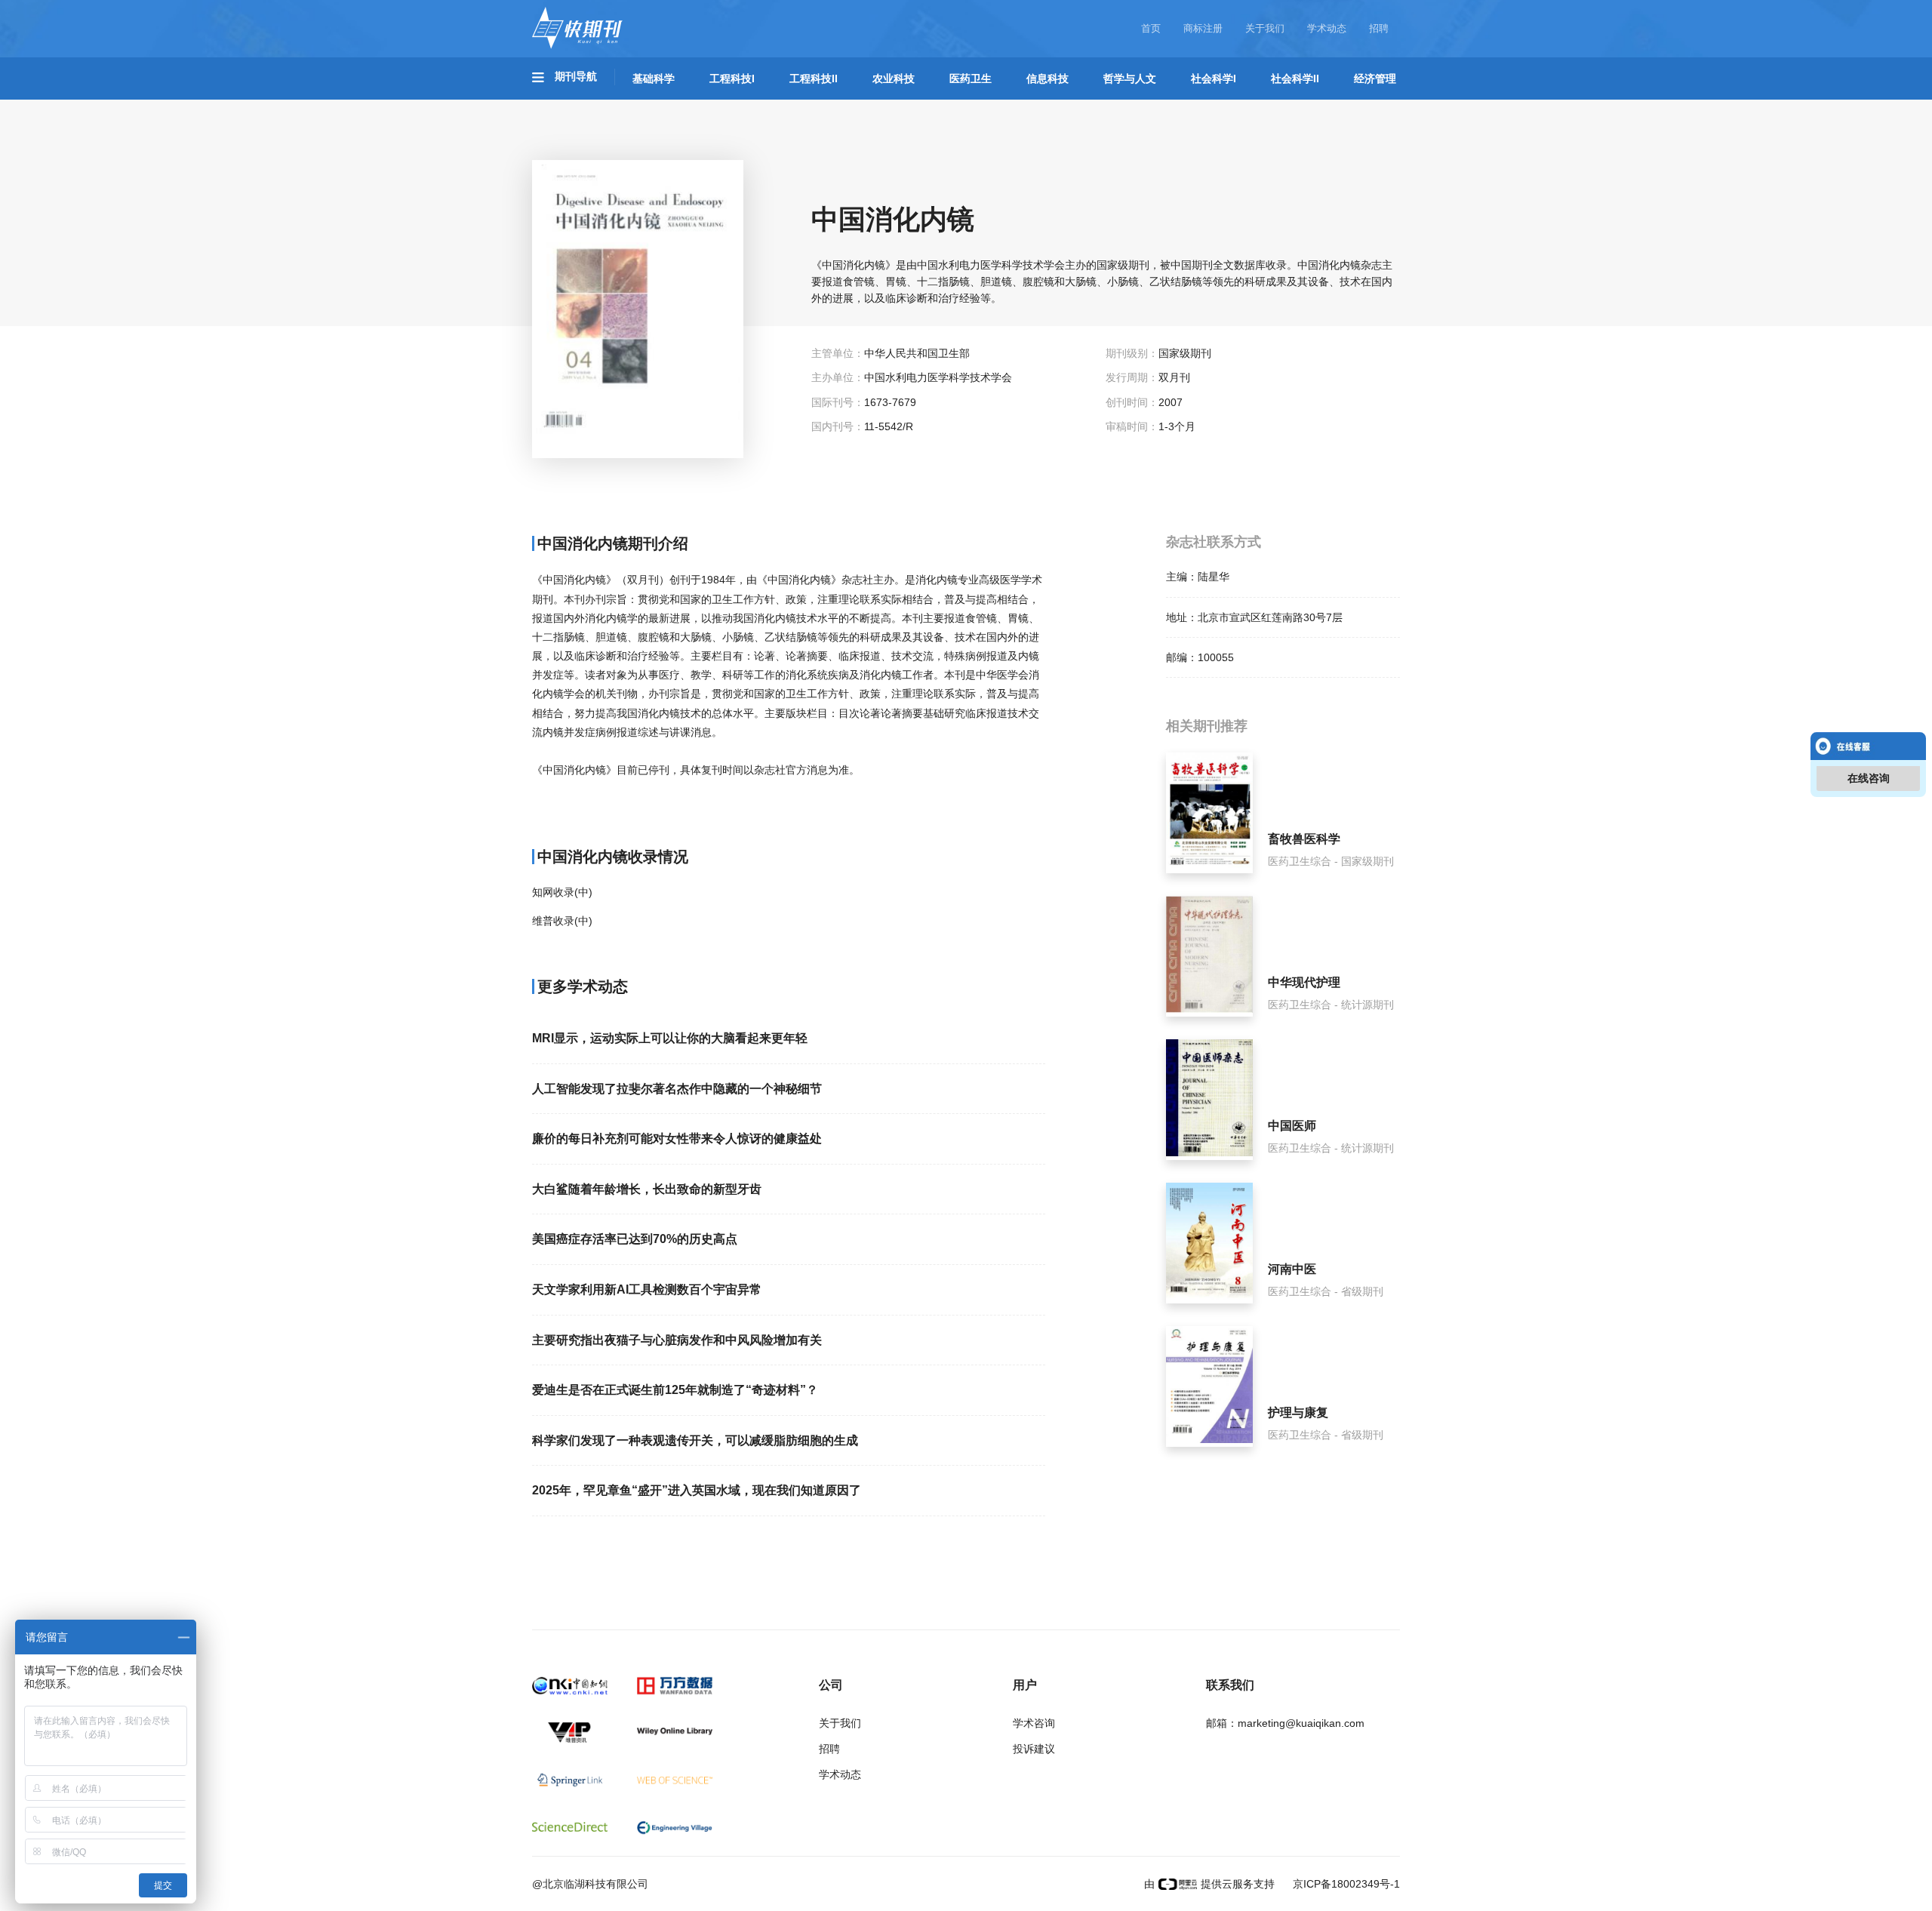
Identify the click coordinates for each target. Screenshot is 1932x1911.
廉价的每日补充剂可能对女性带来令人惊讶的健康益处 (677, 1139)
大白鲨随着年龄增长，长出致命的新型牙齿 (647, 1189)
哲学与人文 (1130, 78)
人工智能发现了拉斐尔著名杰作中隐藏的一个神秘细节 (677, 1089)
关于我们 (1265, 28)
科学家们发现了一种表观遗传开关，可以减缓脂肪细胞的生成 (695, 1440)
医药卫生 (971, 78)
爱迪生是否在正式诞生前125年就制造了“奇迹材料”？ (675, 1390)
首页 (1151, 28)
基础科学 (654, 78)
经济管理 (1375, 78)
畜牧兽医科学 (1304, 839)
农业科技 (894, 78)
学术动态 (1327, 28)
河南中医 (1292, 1269)
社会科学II (1295, 78)
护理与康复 (1298, 1412)
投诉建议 (1034, 1749)
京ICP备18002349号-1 (1345, 1884)
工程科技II (814, 78)
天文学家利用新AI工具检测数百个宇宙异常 (647, 1289)
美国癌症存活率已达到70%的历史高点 (635, 1239)
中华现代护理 (1304, 982)
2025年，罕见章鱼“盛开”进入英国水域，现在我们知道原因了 (697, 1490)
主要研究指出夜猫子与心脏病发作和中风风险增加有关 (677, 1340)
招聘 (1379, 28)
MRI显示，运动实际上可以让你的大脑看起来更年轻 (670, 1038)
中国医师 (1292, 1126)
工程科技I (732, 78)
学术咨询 (1034, 1723)
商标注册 (1203, 28)
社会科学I (1214, 78)
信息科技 (1048, 78)
